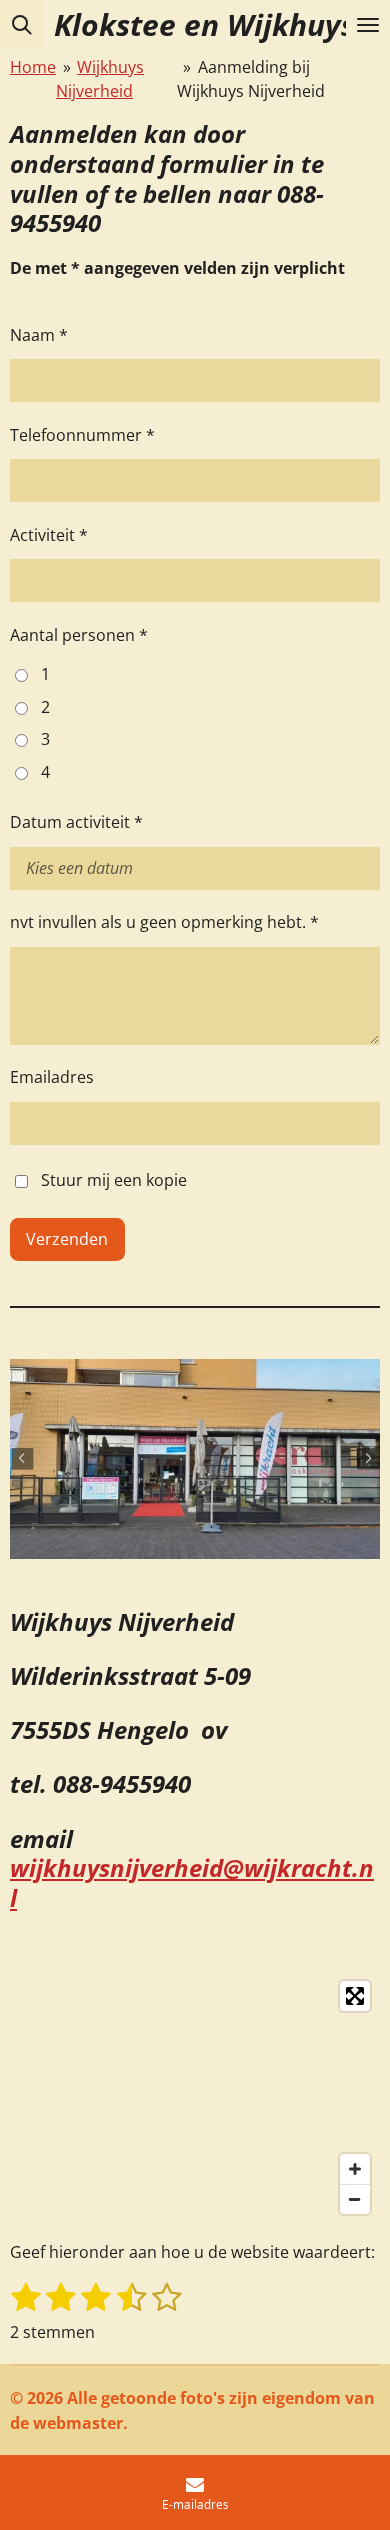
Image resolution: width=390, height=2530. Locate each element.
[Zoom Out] (355, 2199)
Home (33, 67)
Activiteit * (49, 535)
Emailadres (52, 1077)
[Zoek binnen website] (22, 25)
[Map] (195, 2097)
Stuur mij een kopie (114, 1180)
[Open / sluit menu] (368, 25)
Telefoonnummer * (82, 435)
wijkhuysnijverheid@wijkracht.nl (192, 1883)
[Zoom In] (355, 2169)
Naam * (39, 335)
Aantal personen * (79, 635)
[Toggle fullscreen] (355, 1996)
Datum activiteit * (76, 822)
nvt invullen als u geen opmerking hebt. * (164, 922)
